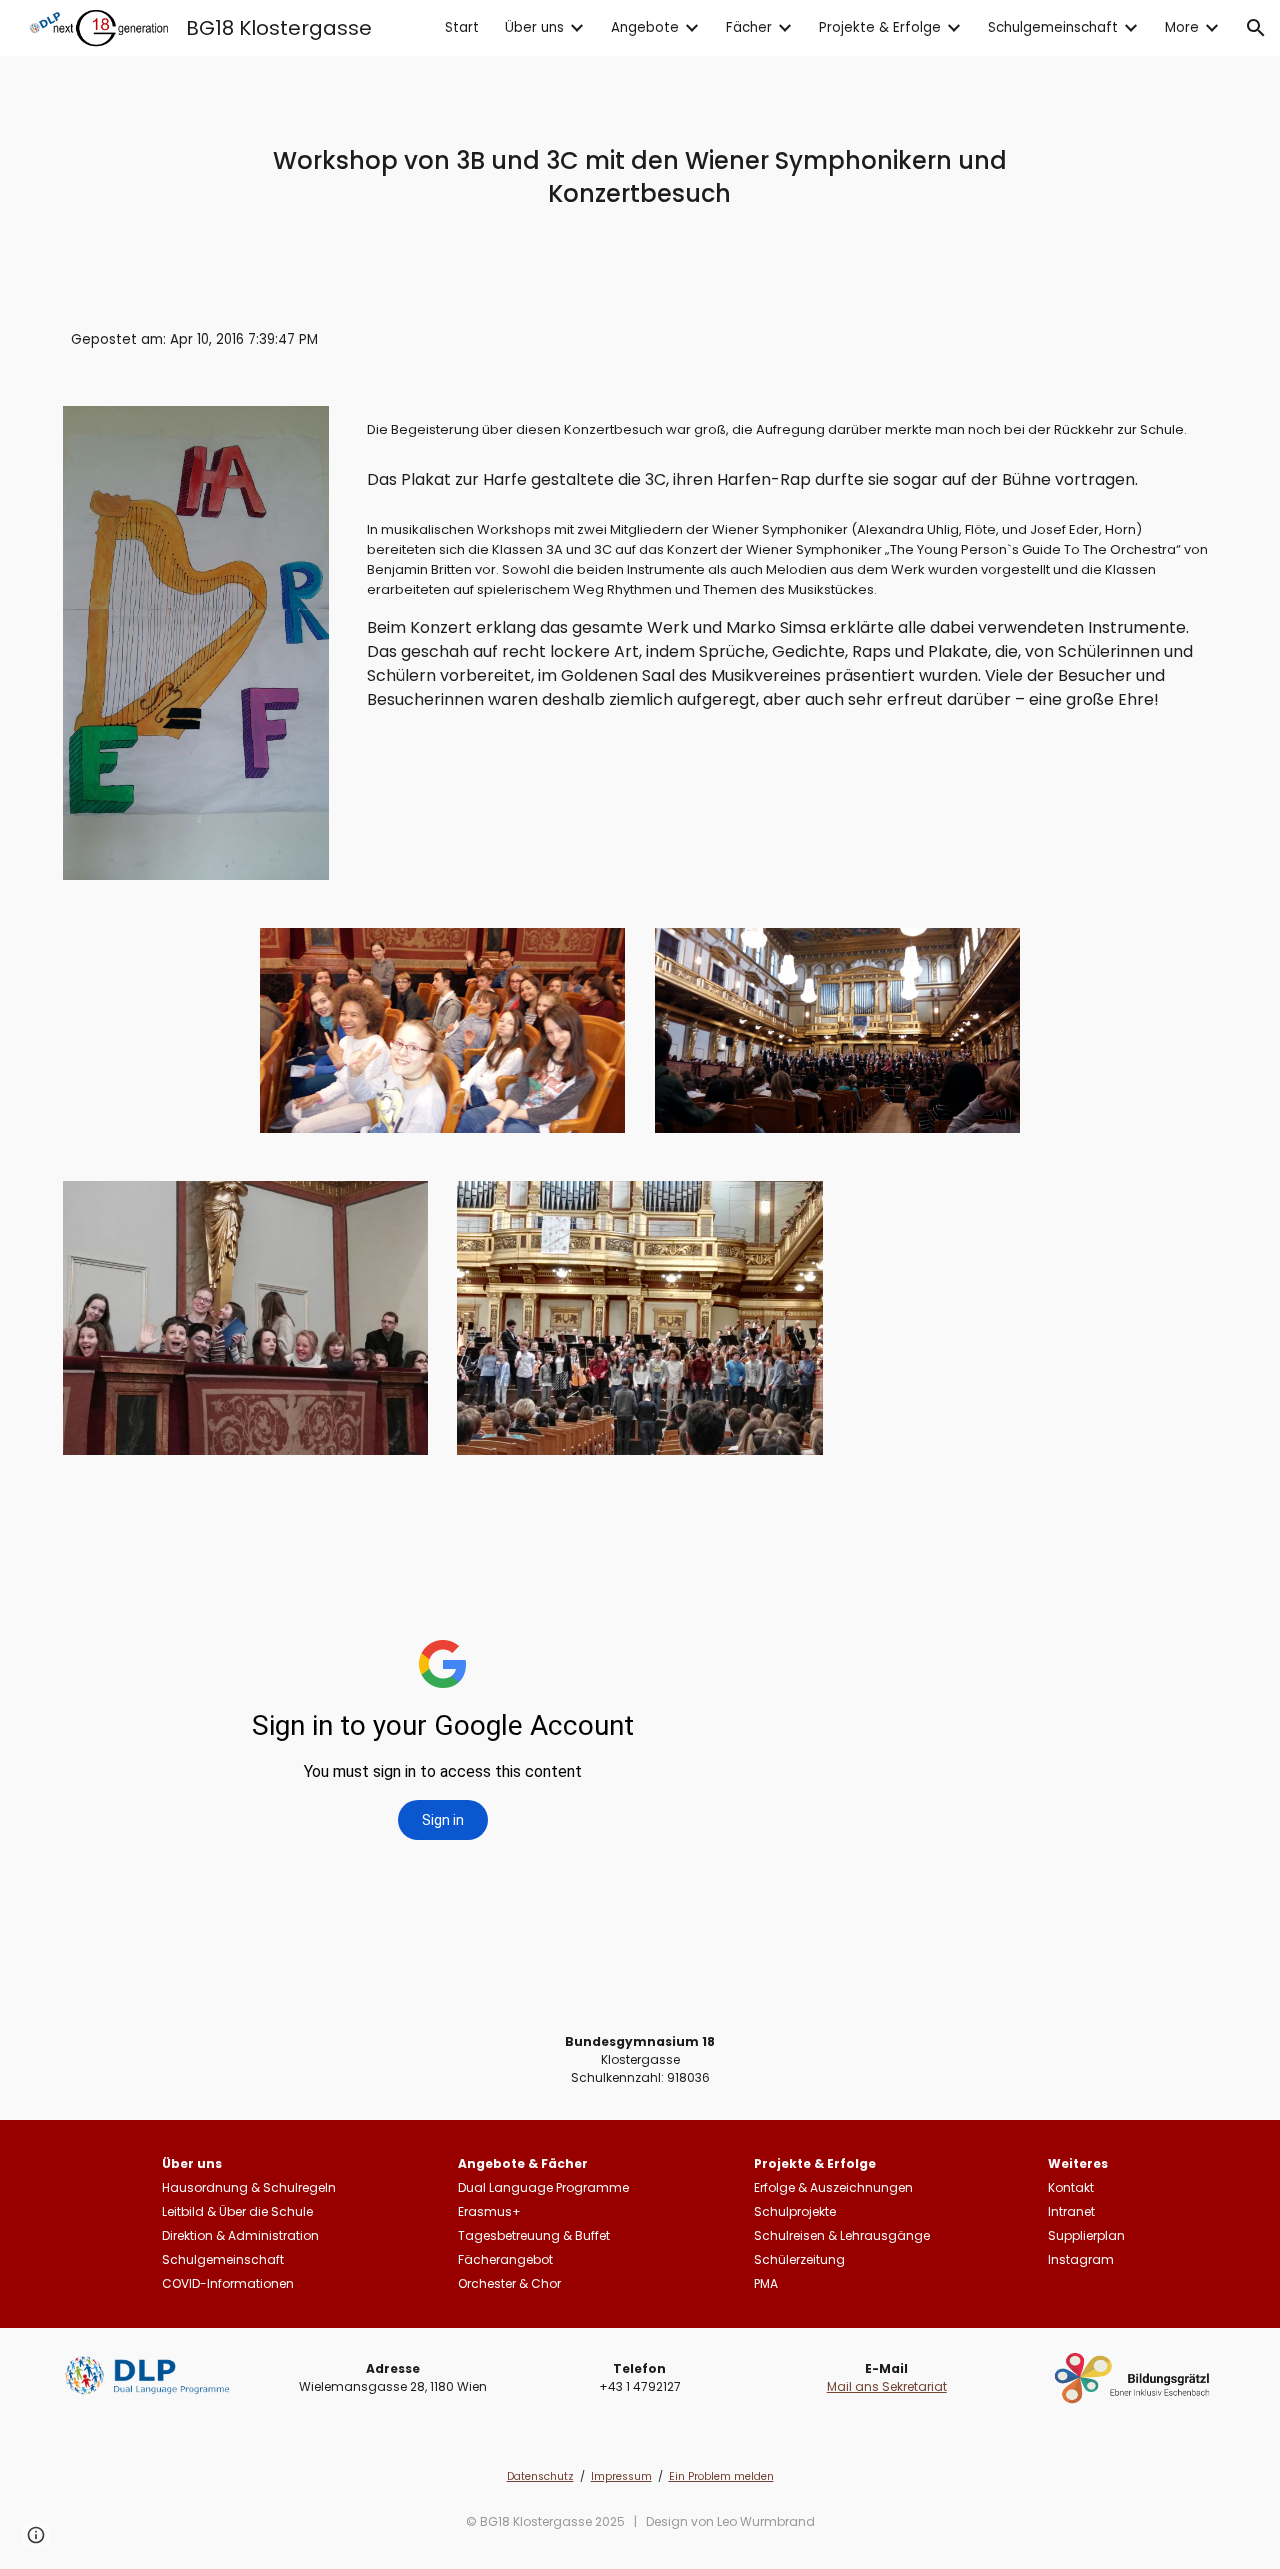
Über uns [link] (534, 27)
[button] (1256, 28)
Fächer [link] (749, 27)
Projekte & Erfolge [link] (880, 27)
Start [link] (462, 27)
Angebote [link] (645, 27)
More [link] (1182, 27)
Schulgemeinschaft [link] (1053, 27)
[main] (640, 177)
